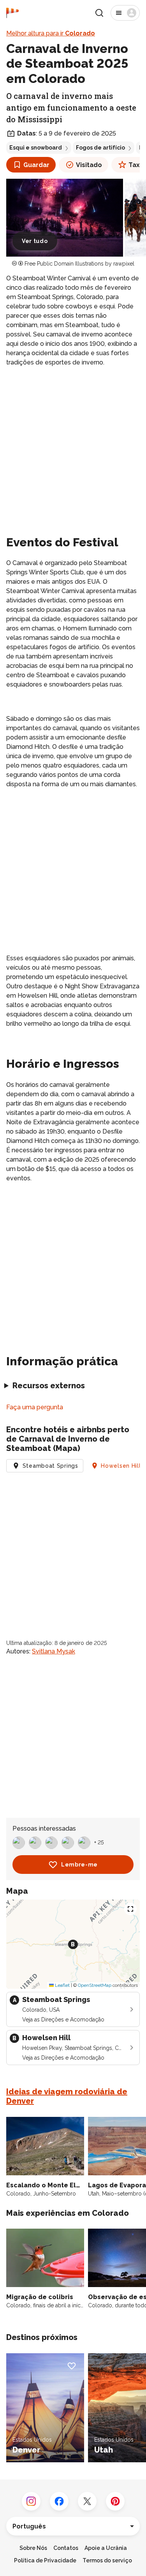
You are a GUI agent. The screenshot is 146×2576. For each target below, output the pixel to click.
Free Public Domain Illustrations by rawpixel (79, 264)
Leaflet (62, 1985)
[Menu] (125, 13)
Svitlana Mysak (54, 1651)
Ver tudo (35, 241)
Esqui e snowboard (36, 148)
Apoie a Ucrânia (106, 2548)
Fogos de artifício (100, 148)
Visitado (89, 165)
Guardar (36, 165)
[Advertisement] (73, 450)
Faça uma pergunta (35, 1407)
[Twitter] (87, 2501)
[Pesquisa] (99, 13)
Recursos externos (49, 1386)
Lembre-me (79, 1865)
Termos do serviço (107, 2560)
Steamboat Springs (50, 1466)
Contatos (66, 2548)
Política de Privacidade (45, 2560)
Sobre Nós (33, 2548)
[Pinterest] (115, 2501)
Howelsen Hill (121, 1466)
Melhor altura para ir (51, 33)
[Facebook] (59, 2501)
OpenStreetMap (95, 1985)
